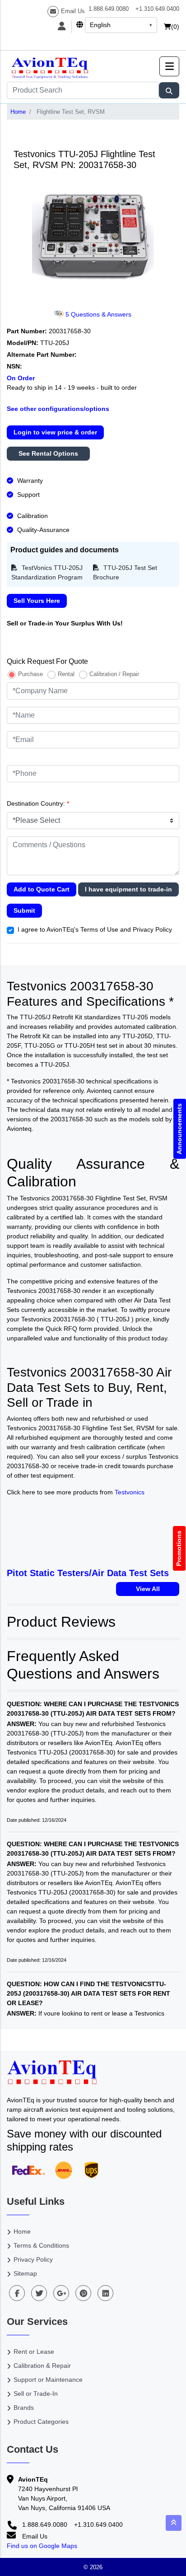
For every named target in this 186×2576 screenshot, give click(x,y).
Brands (24, 2408)
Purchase (30, 674)
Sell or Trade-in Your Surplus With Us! (65, 623)
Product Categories (41, 2422)
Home (18, 112)
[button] (169, 66)
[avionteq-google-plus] (61, 2293)
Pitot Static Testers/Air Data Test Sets (88, 1573)
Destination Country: (38, 803)
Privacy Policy (33, 2259)
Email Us (73, 11)
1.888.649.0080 (109, 9)
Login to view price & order (55, 432)
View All (148, 1589)
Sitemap (25, 2273)
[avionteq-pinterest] (83, 2293)
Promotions (179, 1548)
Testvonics (130, 1492)
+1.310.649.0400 (157, 9)
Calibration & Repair (42, 2366)
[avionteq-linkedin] (105, 2293)
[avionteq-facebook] (17, 2293)
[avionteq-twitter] (39, 2293)
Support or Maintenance (48, 2380)
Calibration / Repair (114, 674)
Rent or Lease (34, 2352)
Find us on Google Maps (42, 2546)
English (100, 25)
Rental (66, 674)
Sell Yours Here (37, 601)
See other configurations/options (58, 409)
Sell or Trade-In (36, 2394)
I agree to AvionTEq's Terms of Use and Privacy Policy (95, 929)
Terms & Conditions (41, 2245)
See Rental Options (48, 453)
